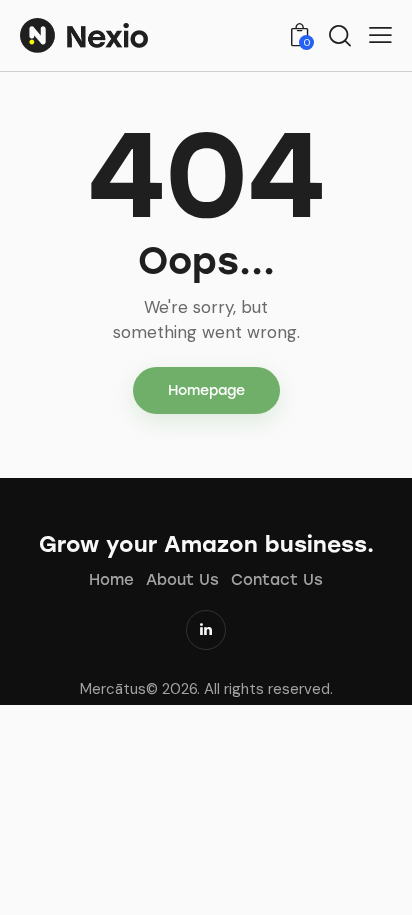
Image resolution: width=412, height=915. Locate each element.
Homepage (206, 390)
